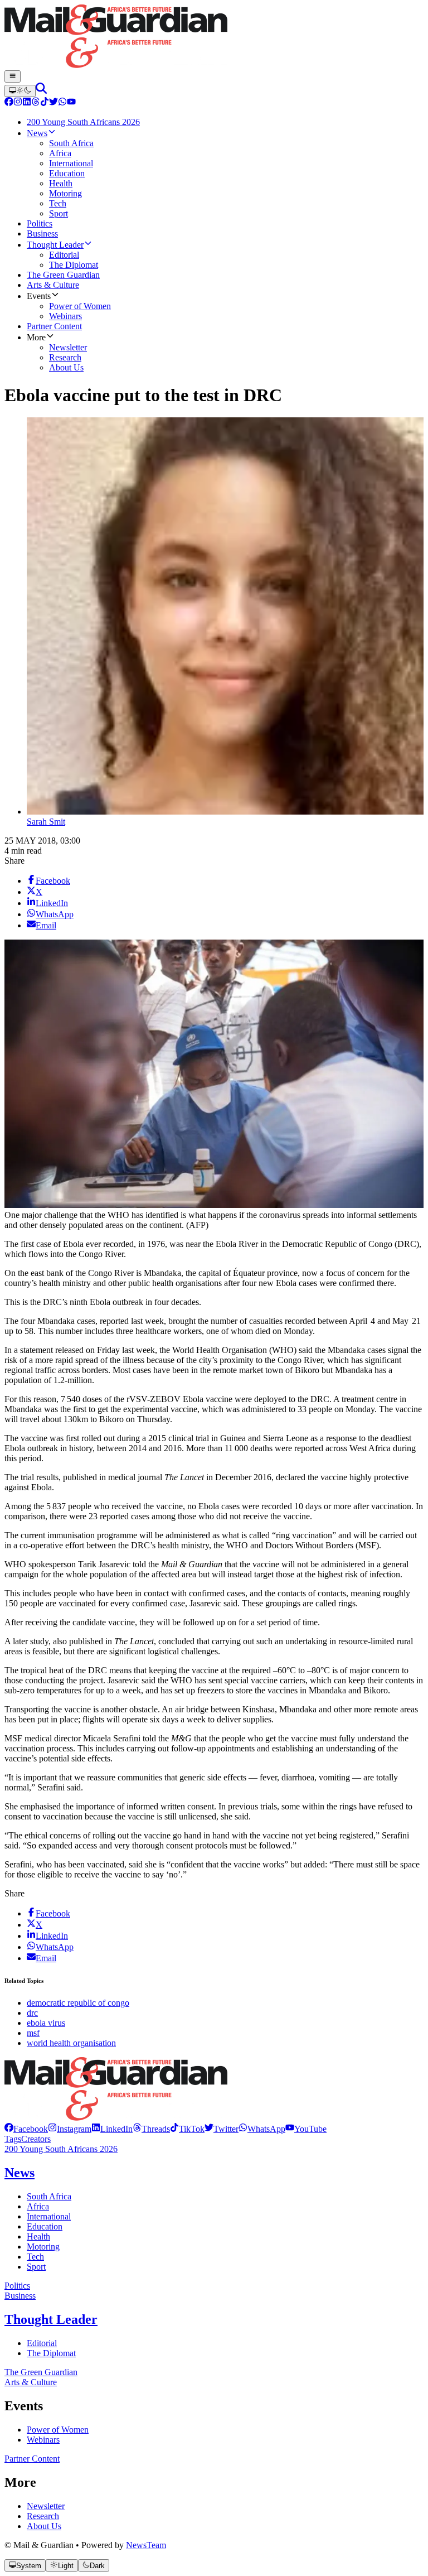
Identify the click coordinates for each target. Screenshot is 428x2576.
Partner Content (32, 2459)
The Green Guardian (41, 2372)
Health (38, 2236)
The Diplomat (51, 2353)
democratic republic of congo (78, 2003)
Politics (17, 2286)
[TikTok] (45, 103)
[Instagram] (18, 103)
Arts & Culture (31, 2382)
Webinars (43, 2440)
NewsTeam (146, 2545)
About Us (44, 2526)
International (49, 2216)
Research (43, 2516)
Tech (35, 2257)
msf (33, 2033)
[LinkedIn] (27, 103)
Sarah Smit (46, 822)
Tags (13, 2139)
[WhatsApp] (62, 103)
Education (45, 2226)
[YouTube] (71, 103)
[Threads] (36, 103)
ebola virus (46, 2023)
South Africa (49, 2196)
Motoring (43, 2247)
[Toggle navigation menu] (13, 76)
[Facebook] (9, 103)
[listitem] (26, 2129)
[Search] (41, 91)
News (20, 2173)
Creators (36, 2139)
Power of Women (58, 2430)
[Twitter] (53, 103)
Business (20, 2296)
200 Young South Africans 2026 (61, 2149)
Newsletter (46, 2506)
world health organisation (71, 2043)
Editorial (42, 2343)
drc (32, 2013)
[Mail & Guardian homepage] (214, 37)
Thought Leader (51, 2319)
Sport (36, 2267)
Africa (38, 2206)
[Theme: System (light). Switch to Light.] (20, 91)
